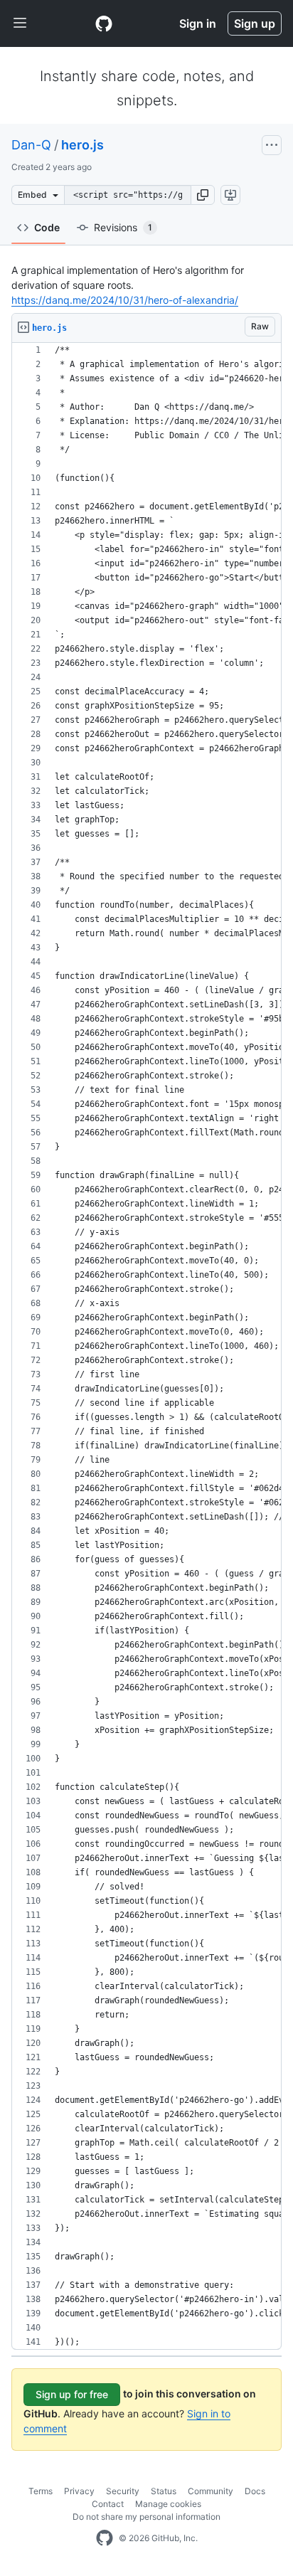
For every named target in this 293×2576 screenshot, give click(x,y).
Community (211, 2491)
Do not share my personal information (146, 2517)
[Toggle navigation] (20, 23)
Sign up (255, 23)
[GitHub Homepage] (105, 2538)
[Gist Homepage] (104, 23)
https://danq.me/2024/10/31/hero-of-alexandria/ (125, 300)
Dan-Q (31, 145)
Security (123, 2491)
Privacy (79, 2491)
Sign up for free (72, 2394)
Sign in (198, 23)
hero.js (82, 145)
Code (47, 227)
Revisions (123, 227)
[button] (203, 195)
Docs (255, 2491)
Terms (41, 2491)
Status (164, 2491)
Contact (108, 2504)
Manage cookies (168, 2504)
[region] (146, 1346)
